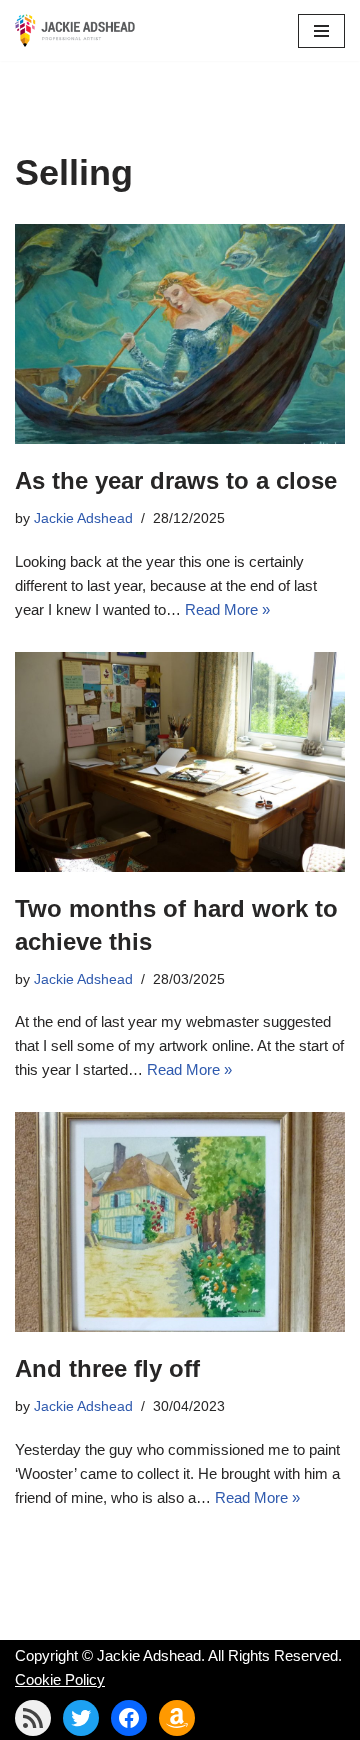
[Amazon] (177, 1718)
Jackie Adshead (83, 518)
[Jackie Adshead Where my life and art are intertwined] (75, 30)
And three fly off (107, 1368)
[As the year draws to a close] (180, 334)
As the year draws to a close (176, 480)
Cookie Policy (60, 1679)
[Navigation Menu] (321, 31)
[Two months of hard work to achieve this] (180, 762)
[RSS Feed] (33, 1718)
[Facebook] (129, 1718)
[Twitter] (81, 1718)
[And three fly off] (180, 1222)
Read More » (227, 609)
